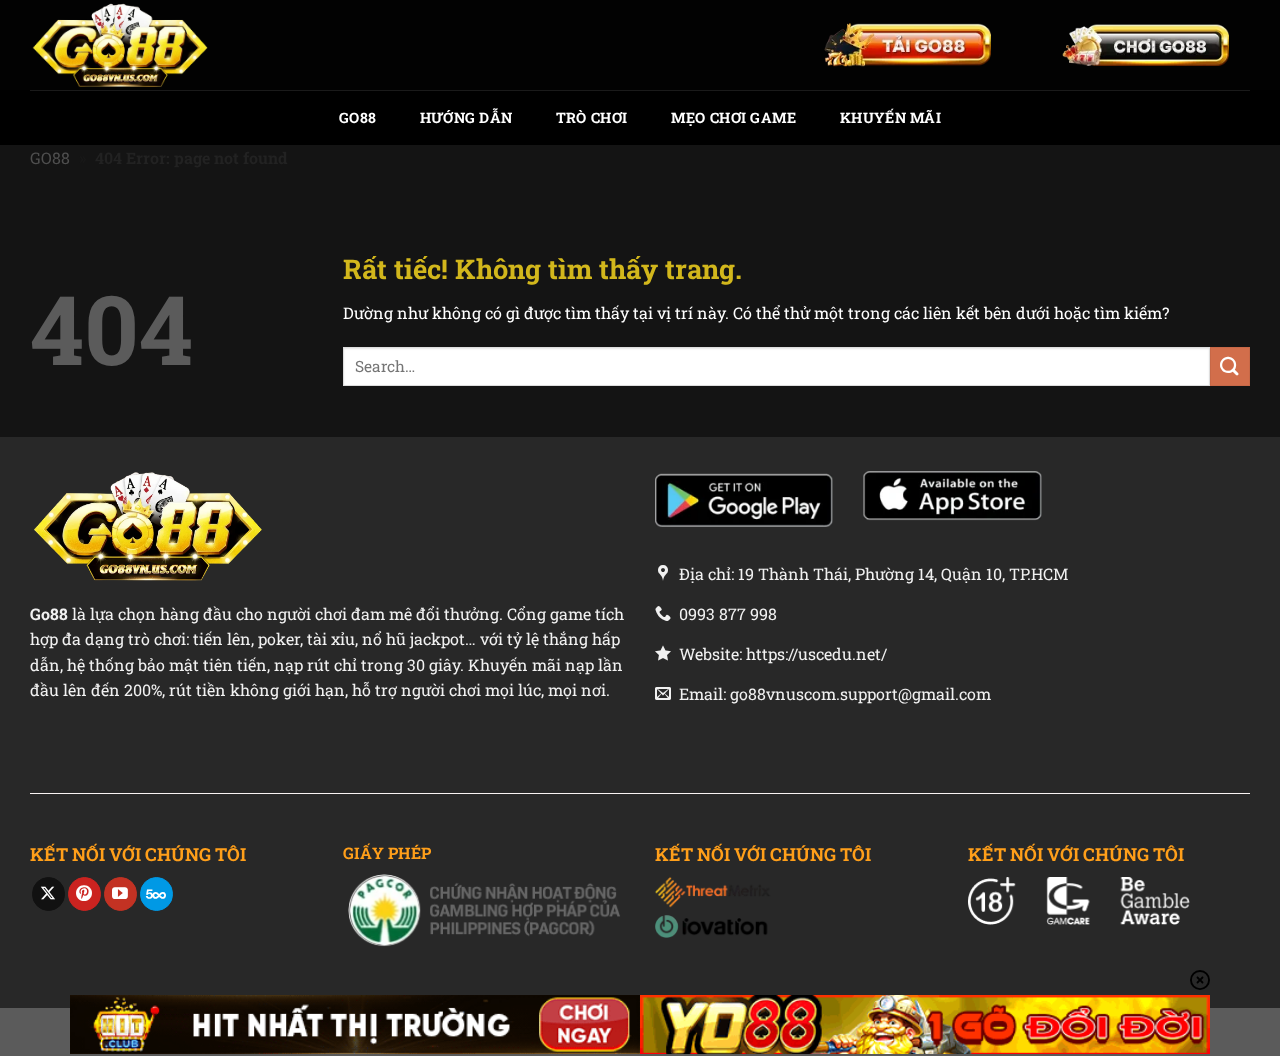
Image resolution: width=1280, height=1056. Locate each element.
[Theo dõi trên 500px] (156, 894)
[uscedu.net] (130, 45)
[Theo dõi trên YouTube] (120, 894)
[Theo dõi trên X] (48, 894)
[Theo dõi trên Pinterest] (84, 894)
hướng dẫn (466, 117)
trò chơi (591, 117)
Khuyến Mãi (890, 117)
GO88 (357, 117)
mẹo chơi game (734, 117)
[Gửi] (1230, 366)
